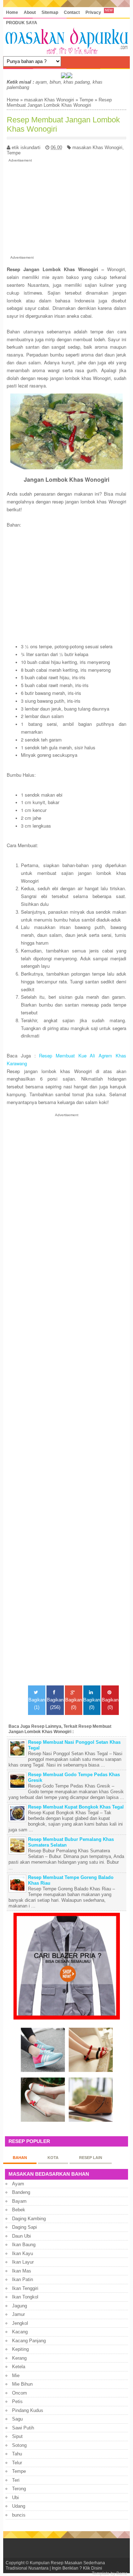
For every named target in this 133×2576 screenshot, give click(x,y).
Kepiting (20, 2349)
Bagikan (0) (74, 1704)
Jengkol (20, 2323)
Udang (19, 2506)
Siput (17, 2436)
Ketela (19, 2367)
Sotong (19, 2445)
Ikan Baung (24, 2245)
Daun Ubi (21, 2236)
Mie (16, 2376)
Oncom (20, 2393)
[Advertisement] (66, 207)
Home (12, 12)
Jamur (18, 2314)
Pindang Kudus (28, 2410)
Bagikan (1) (37, 1704)
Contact (72, 12)
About (30, 12)
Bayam (19, 2201)
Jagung (20, 2306)
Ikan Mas (22, 2271)
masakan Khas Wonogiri (49, 100)
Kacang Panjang (29, 2341)
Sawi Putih (23, 2428)
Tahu (17, 2454)
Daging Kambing (29, 2219)
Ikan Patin (23, 2279)
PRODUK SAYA (22, 23)
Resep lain (91, 2158)
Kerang (19, 2358)
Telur (17, 2463)
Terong (19, 2489)
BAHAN (20, 2158)
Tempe (86, 100)
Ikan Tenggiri (25, 2288)
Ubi (15, 2498)
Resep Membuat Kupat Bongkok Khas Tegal (76, 1807)
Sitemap (50, 12)
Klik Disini (93, 2568)
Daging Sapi (24, 2227)
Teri (16, 2480)
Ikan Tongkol (25, 2297)
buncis (19, 2515)
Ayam (18, 2184)
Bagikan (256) (55, 1704)
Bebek (19, 2210)
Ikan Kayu (23, 2253)
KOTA (53, 2158)
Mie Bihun (22, 2384)
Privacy (93, 12)
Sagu (17, 2419)
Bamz (122, 2573)
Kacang (20, 2332)
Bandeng (21, 2192)
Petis (17, 2401)
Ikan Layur (23, 2262)
